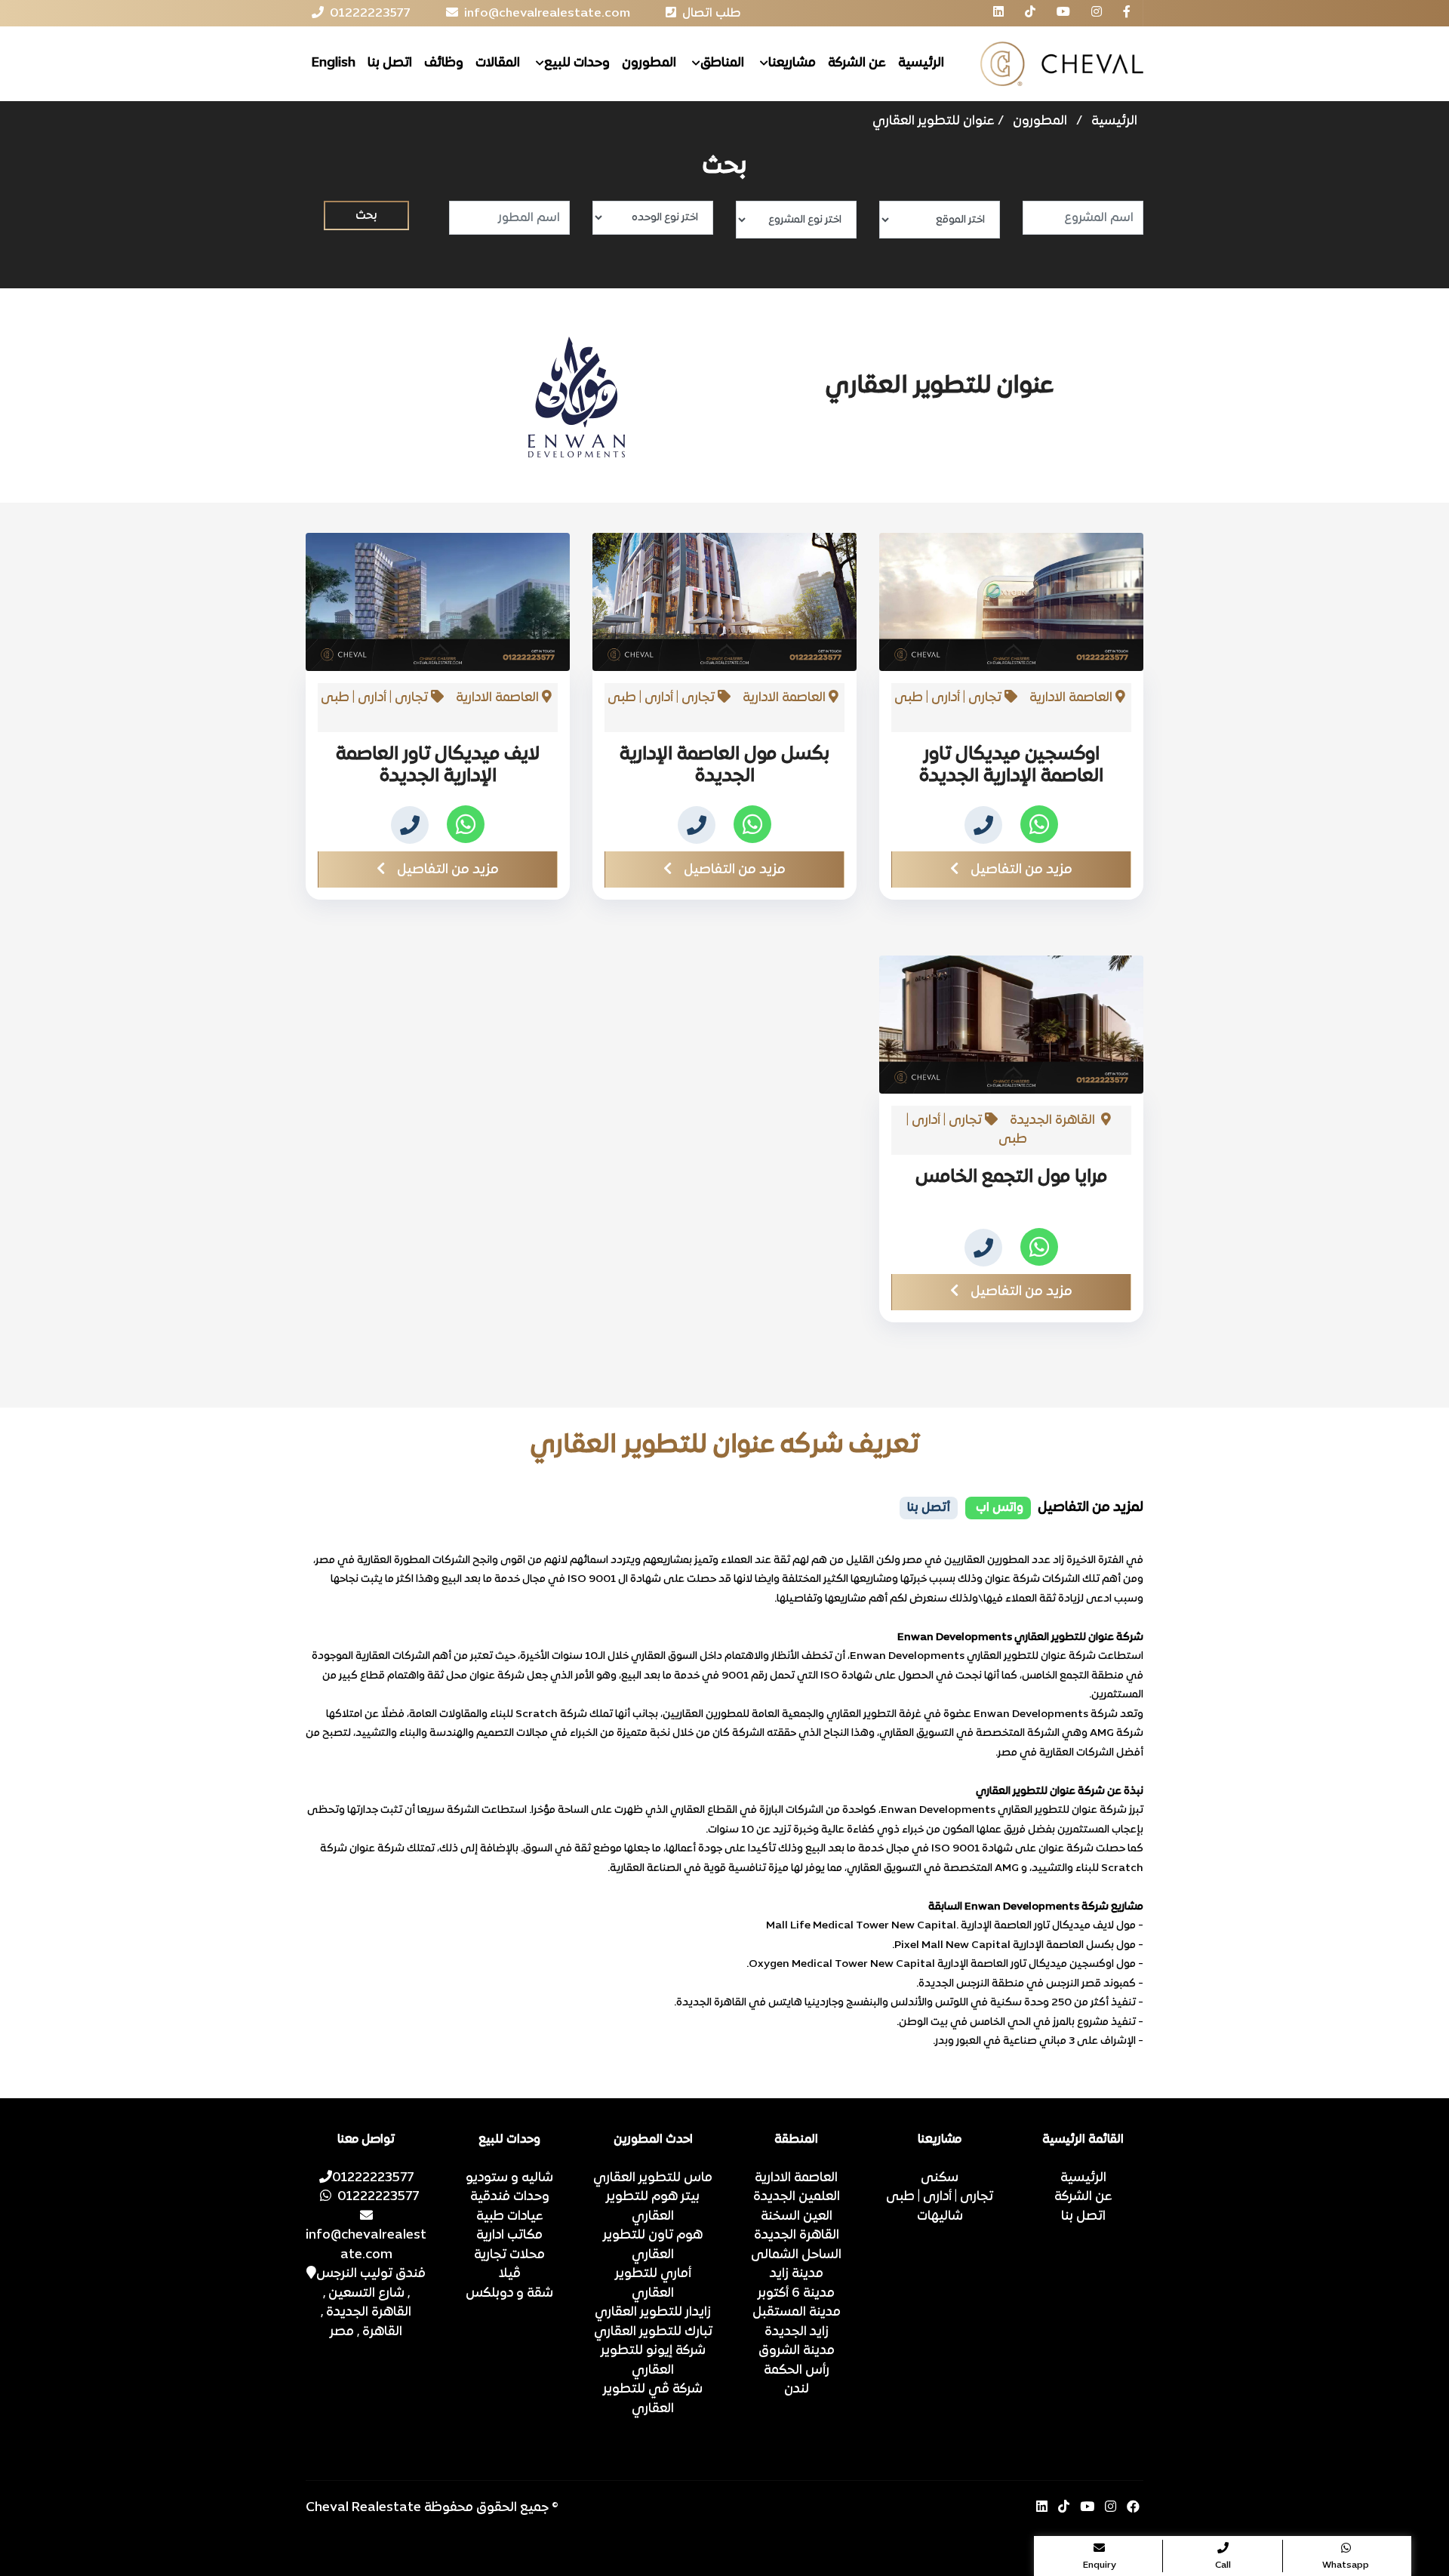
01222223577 (373, 2178)
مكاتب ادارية (509, 2236)
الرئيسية (921, 63)
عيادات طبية (510, 2217)
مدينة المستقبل (797, 2313)
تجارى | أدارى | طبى (940, 2197)
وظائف (444, 63)
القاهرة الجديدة (797, 2236)
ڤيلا (510, 2274)
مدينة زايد (797, 2274)
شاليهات (940, 2217)
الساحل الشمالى (796, 2255)
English (334, 63)
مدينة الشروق (797, 2351)
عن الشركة (857, 63)
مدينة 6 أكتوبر (796, 2294)
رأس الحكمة (797, 2371)
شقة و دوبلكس (509, 2294)
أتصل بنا (929, 1508)
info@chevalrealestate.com (366, 2245)
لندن (797, 2390)
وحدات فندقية (510, 2197)
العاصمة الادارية (796, 2178)
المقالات (498, 63)
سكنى (940, 2178)
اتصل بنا (390, 63)
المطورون (649, 63)
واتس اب (998, 1508)
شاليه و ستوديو (509, 2178)
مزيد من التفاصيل (1021, 870)
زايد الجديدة (797, 2332)
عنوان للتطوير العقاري (934, 122)
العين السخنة (797, 2217)
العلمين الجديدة (797, 2197)
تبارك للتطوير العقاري (653, 2332)
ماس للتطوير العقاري (653, 2178)
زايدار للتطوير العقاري (653, 2313)
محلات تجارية (509, 2255)
